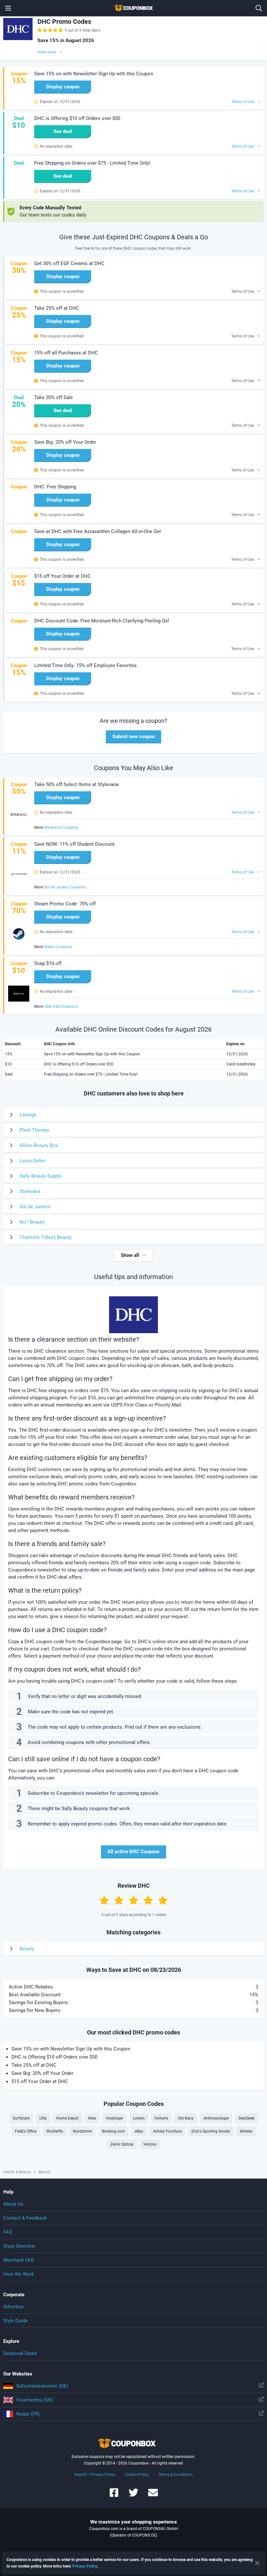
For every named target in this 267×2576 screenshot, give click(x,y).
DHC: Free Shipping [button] (55, 487)
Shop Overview (19, 2246)
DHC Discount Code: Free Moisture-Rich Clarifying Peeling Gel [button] (102, 621)
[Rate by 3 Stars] (133, 1900)
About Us (13, 2204)
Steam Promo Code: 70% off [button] (65, 904)
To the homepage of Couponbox (133, 8)
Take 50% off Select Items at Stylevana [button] (76, 784)
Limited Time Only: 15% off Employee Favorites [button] (85, 665)
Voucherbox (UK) (35, 2400)
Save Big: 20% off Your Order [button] (65, 442)
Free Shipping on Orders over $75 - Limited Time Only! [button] (92, 163)
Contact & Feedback (25, 2218)
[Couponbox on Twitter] (133, 2496)
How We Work (19, 2274)
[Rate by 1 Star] (104, 1900)
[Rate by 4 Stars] (148, 1900)
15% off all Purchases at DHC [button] (66, 353)
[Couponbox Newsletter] (153, 2496)
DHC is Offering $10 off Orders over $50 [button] (77, 118)
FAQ (8, 2232)
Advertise (14, 2307)
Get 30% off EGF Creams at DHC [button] (69, 263)
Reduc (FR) (28, 2414)
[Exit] (257, 2563)
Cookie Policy (137, 2475)
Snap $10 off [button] (48, 963)
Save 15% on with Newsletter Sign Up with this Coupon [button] (94, 74)
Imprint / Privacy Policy (95, 2475)
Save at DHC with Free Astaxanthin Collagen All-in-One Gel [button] (98, 531)
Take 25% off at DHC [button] (57, 308)
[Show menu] (8, 8)
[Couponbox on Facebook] (114, 2496)
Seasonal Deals (20, 2353)
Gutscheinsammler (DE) (42, 2386)
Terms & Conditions (176, 2475)
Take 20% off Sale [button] (54, 397)
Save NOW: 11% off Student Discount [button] (74, 844)
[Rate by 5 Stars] (163, 1900)
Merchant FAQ (19, 2260)
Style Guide (15, 2321)
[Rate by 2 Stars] (119, 1900)
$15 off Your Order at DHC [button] (63, 576)
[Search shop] (259, 8)
